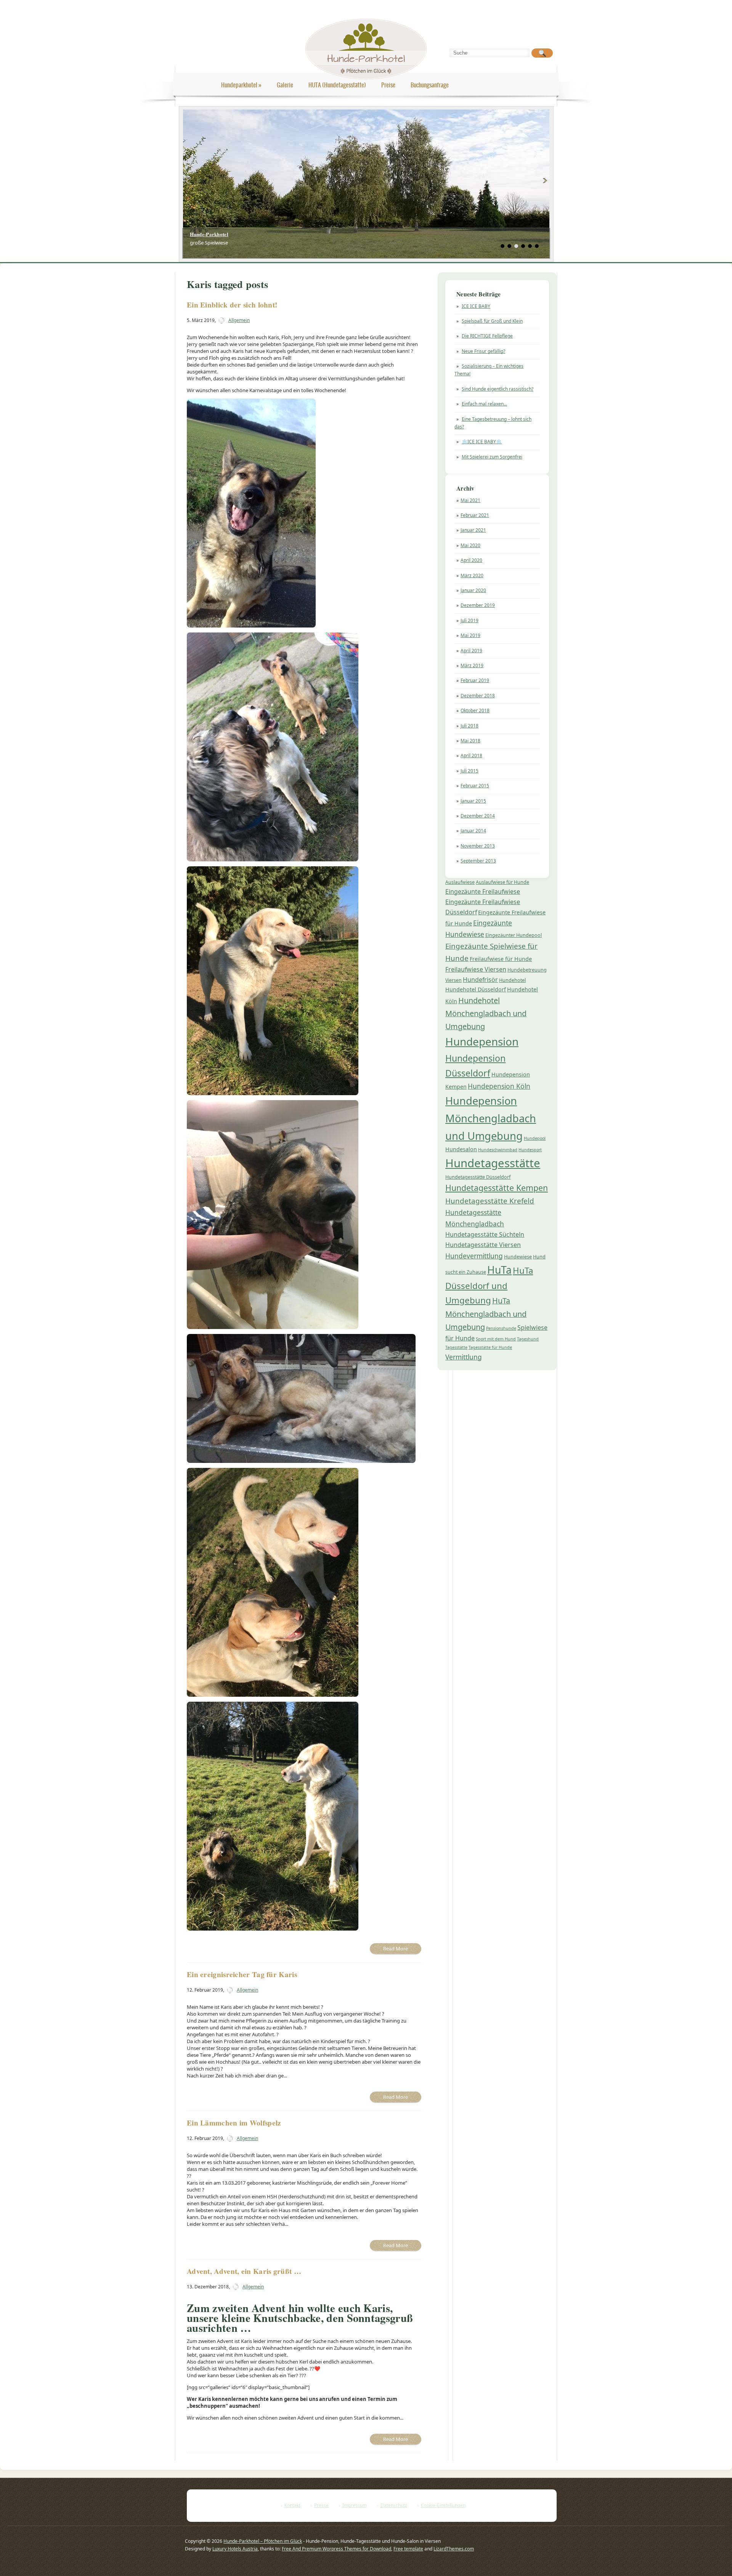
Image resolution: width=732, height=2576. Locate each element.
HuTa (499, 1270)
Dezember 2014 (478, 816)
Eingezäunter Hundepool (514, 935)
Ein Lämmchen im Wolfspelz (234, 2123)
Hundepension (482, 1041)
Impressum (355, 2505)
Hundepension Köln (499, 1086)
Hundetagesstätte (493, 1163)
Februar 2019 (475, 680)
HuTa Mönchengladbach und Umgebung (486, 1314)
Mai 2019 (470, 635)
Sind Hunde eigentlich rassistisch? (498, 389)
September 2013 (478, 861)
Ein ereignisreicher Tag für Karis (242, 1974)
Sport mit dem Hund (496, 1339)
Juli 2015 (470, 771)
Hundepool (535, 1138)
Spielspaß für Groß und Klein (492, 321)
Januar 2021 (473, 530)
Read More (396, 1948)
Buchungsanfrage (430, 85)
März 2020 (472, 575)
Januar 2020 (473, 590)
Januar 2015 (473, 801)
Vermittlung (464, 1357)
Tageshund (528, 1339)
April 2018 (471, 755)
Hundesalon (461, 1149)
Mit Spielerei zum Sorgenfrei (492, 457)
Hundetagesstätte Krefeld (490, 1201)
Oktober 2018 (475, 710)
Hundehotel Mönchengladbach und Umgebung (486, 1013)
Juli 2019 (470, 620)
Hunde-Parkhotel (209, 234)
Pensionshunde (501, 1328)
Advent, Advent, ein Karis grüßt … (244, 2271)
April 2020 (471, 560)
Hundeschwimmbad (498, 1150)
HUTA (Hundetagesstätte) (337, 85)
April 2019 (471, 651)
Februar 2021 (475, 515)
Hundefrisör (480, 980)
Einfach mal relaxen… (484, 404)
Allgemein (239, 320)
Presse (321, 2505)
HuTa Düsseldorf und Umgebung (489, 1285)
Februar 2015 (475, 786)
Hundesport (530, 1150)
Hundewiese (518, 1257)
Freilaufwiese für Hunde (501, 959)
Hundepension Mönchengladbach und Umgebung (491, 1118)
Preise (388, 85)
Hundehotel (512, 980)
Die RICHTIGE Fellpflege (487, 336)
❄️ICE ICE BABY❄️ (482, 442)
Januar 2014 (473, 831)
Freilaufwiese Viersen (476, 969)
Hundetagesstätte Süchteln (485, 1234)
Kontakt (292, 2505)
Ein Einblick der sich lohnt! (232, 305)
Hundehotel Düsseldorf (476, 989)
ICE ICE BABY (476, 306)
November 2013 (478, 846)
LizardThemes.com (454, 2549)
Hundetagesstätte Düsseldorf (478, 1177)
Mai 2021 (470, 500)
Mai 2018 (470, 741)
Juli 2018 (470, 726)
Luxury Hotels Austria (235, 2549)
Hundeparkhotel (241, 85)
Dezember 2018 (478, 696)
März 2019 (472, 665)
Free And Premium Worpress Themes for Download (336, 2549)
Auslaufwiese (460, 882)
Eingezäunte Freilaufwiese (483, 891)
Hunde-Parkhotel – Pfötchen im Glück (263, 2541)
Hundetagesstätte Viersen (483, 1245)
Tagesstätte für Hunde (490, 1347)
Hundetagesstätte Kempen (497, 1188)
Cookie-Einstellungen (443, 2505)
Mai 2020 (470, 545)
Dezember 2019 (478, 605)
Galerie (285, 85)
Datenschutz (394, 2505)
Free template (408, 2549)
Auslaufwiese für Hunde (502, 882)
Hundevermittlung (474, 1256)
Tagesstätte (456, 1347)
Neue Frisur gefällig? (483, 351)
